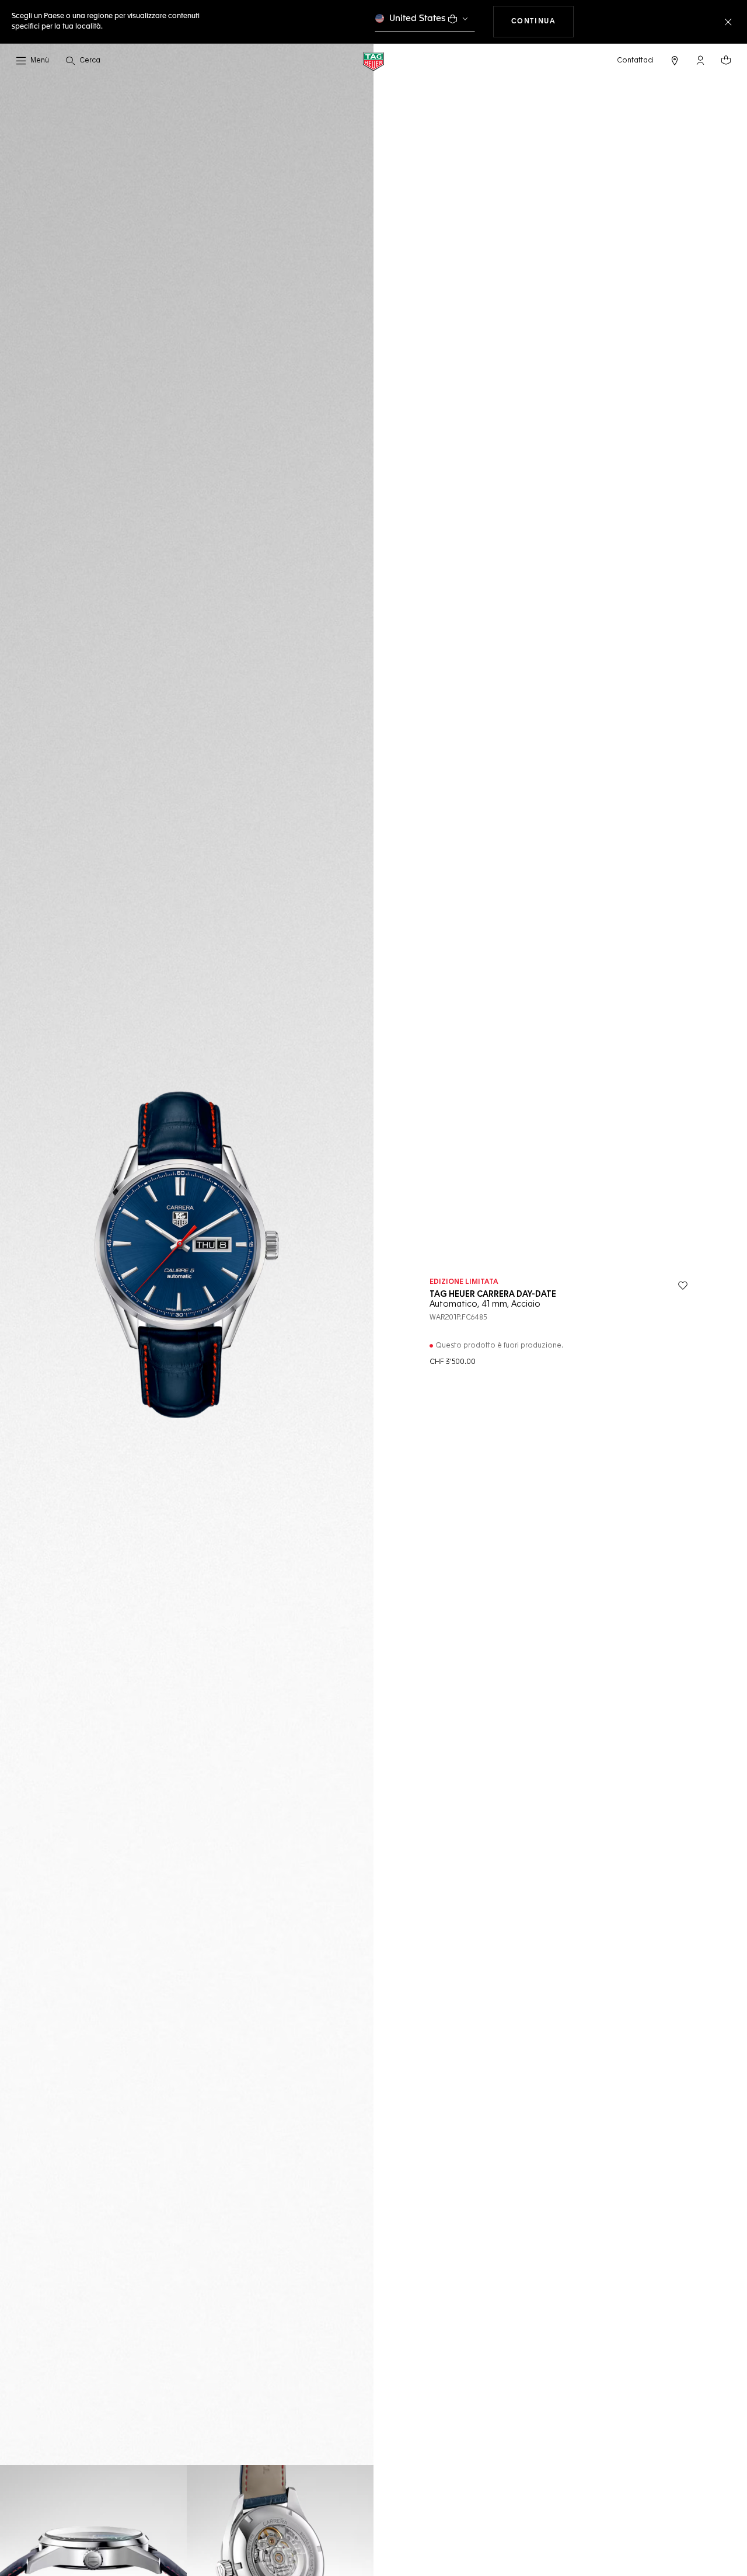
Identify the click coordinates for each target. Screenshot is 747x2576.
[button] (700, 60)
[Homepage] (373, 61)
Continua (543, 21)
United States (418, 18)
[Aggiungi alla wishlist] (683, 1286)
